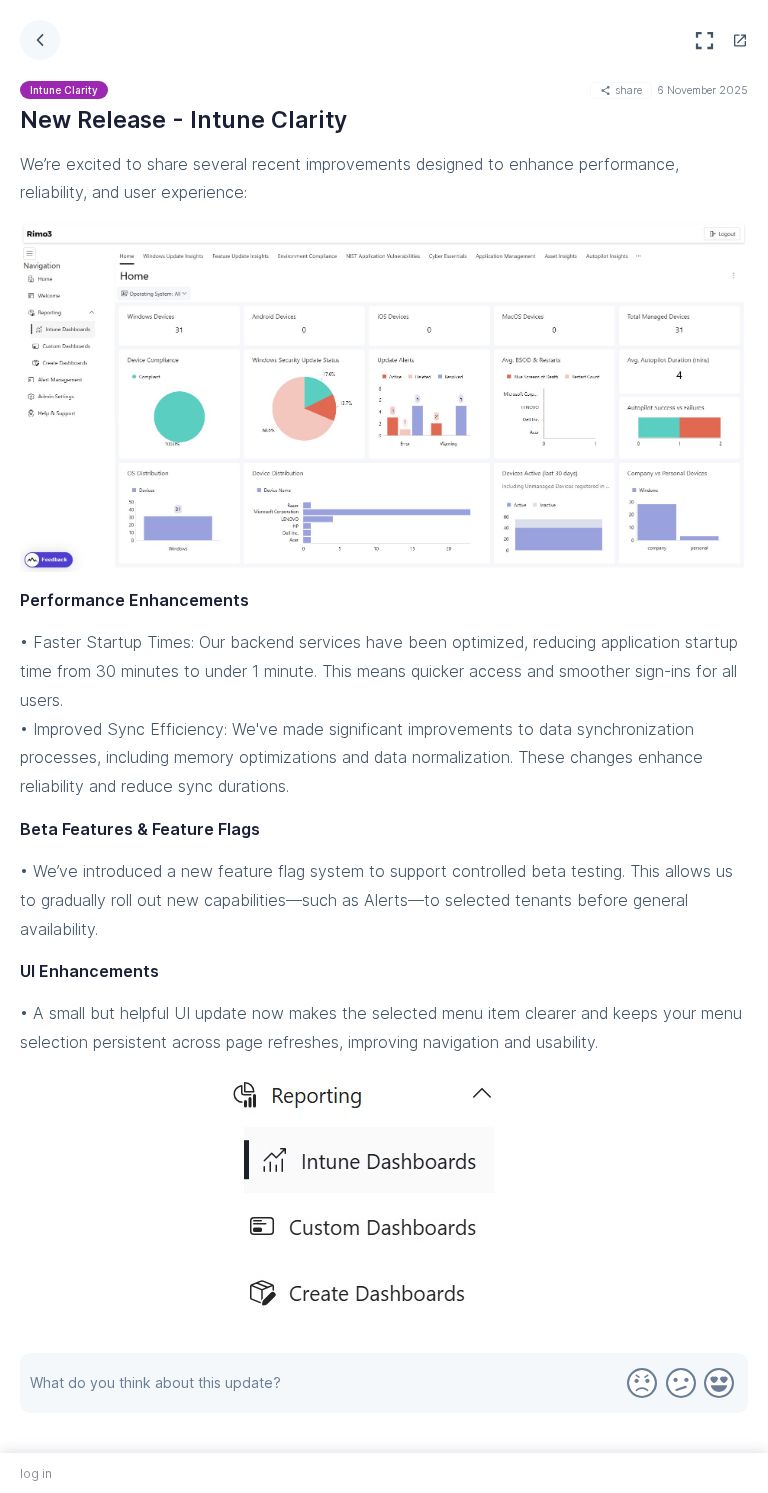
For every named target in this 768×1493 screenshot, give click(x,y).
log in (36, 1473)
